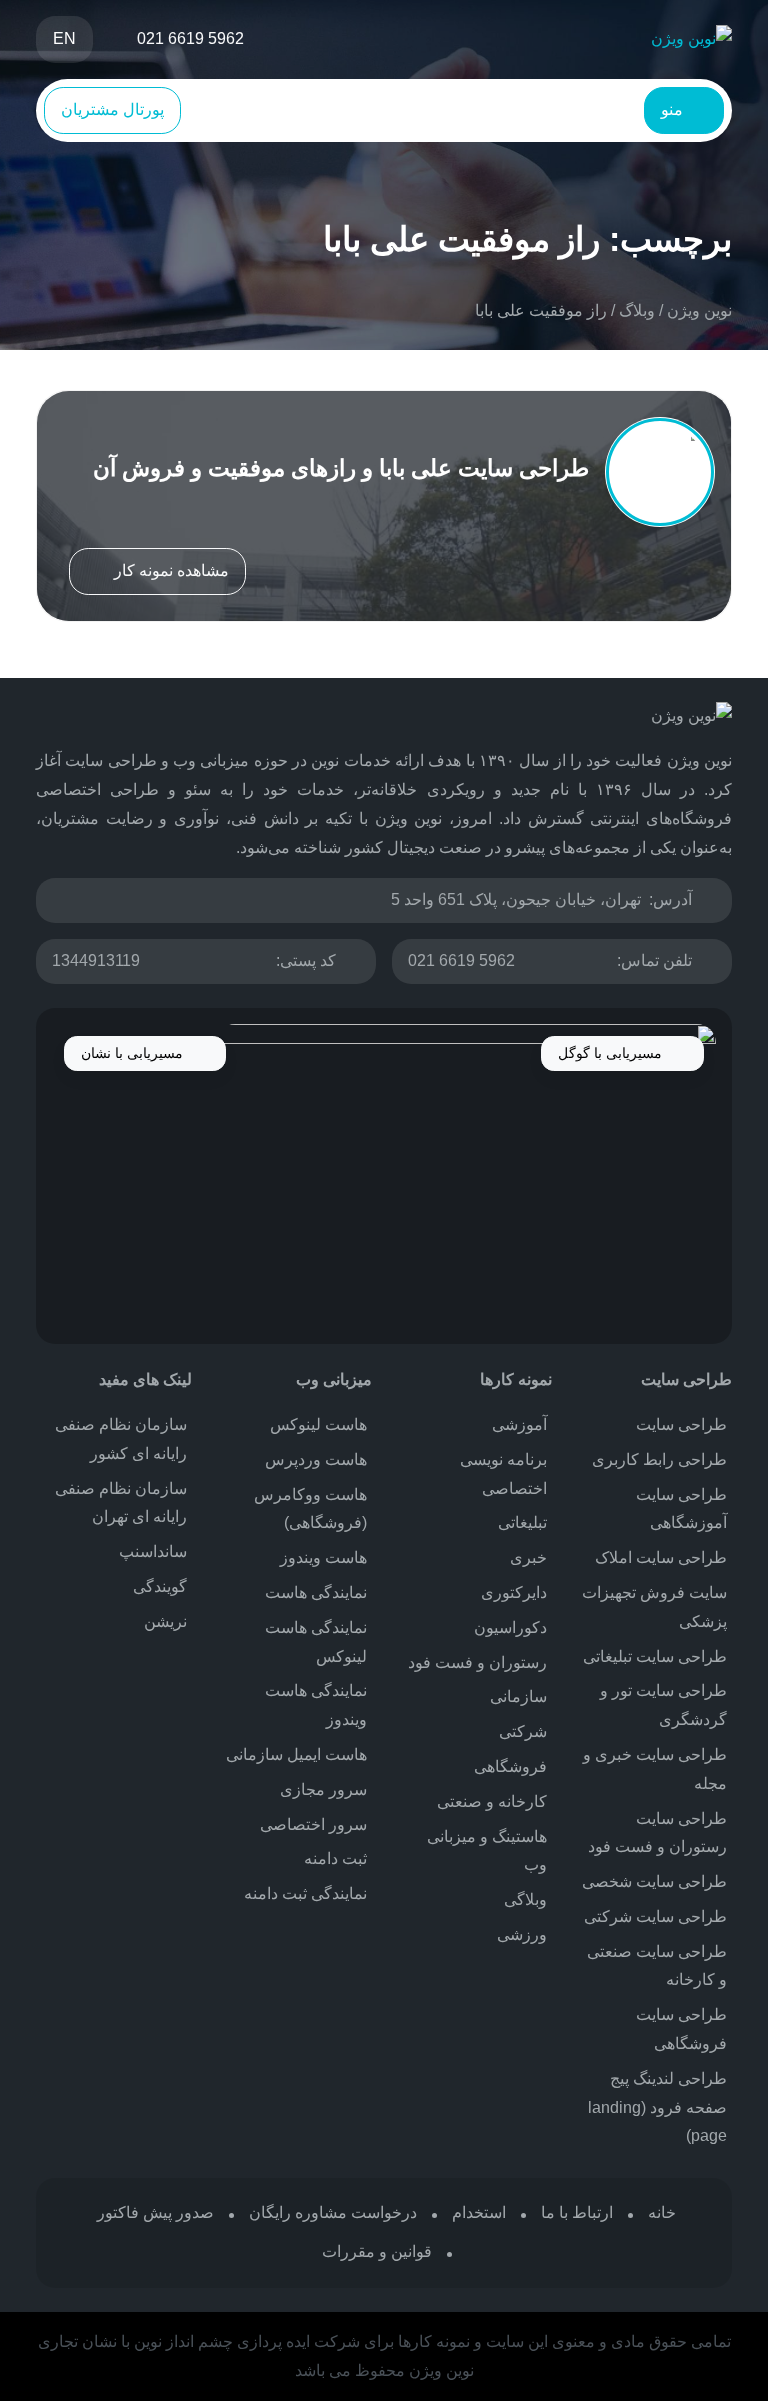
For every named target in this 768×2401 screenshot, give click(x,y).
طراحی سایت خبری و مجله (655, 1769)
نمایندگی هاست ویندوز (316, 1705)
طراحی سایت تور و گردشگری (663, 1705)
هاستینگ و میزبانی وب (487, 1851)
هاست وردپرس (316, 1459)
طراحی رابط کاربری (659, 1459)
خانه (662, 2212)
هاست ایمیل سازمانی (296, 1754)
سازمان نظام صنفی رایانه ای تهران (121, 1503)
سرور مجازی (323, 1789)
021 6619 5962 (461, 960)
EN (64, 38)
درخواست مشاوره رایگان (333, 2212)
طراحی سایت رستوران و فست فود (657, 1833)
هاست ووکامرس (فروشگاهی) (310, 1509)
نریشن (165, 1621)
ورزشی (522, 1934)
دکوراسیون (510, 1627)
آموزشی (519, 1424)
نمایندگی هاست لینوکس (316, 1642)
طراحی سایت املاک (661, 1557)
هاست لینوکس (318, 1424)
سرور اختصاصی (313, 1824)
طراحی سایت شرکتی (655, 1916)
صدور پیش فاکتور (155, 2212)
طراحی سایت (681, 1424)
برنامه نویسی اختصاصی (503, 1474)
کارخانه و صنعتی (492, 1801)
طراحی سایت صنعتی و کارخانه (657, 1966)
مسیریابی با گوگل (612, 1053)
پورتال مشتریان (112, 109)
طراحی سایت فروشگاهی (681, 2029)
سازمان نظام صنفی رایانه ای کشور (121, 1439)
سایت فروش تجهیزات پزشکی (654, 1607)
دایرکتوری (514, 1592)
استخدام (479, 2212)
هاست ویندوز (323, 1557)
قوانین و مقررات (377, 2251)
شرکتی (523, 1731)
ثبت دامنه (335, 1858)
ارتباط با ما (577, 2212)
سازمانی (518, 1696)
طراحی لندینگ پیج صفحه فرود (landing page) (657, 2107)
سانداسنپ (153, 1551)
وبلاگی (525, 1899)
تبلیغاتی (522, 1522)
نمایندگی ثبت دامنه (305, 1893)
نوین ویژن (699, 310)
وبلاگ (637, 310)
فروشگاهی (510, 1766)
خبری (528, 1557)
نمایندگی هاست (316, 1592)
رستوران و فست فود (477, 1662)
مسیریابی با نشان (134, 1053)
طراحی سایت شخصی (654, 1881)
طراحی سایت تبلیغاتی (655, 1656)
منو (674, 109)
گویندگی (160, 1586)
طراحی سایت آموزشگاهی (681, 1509)
